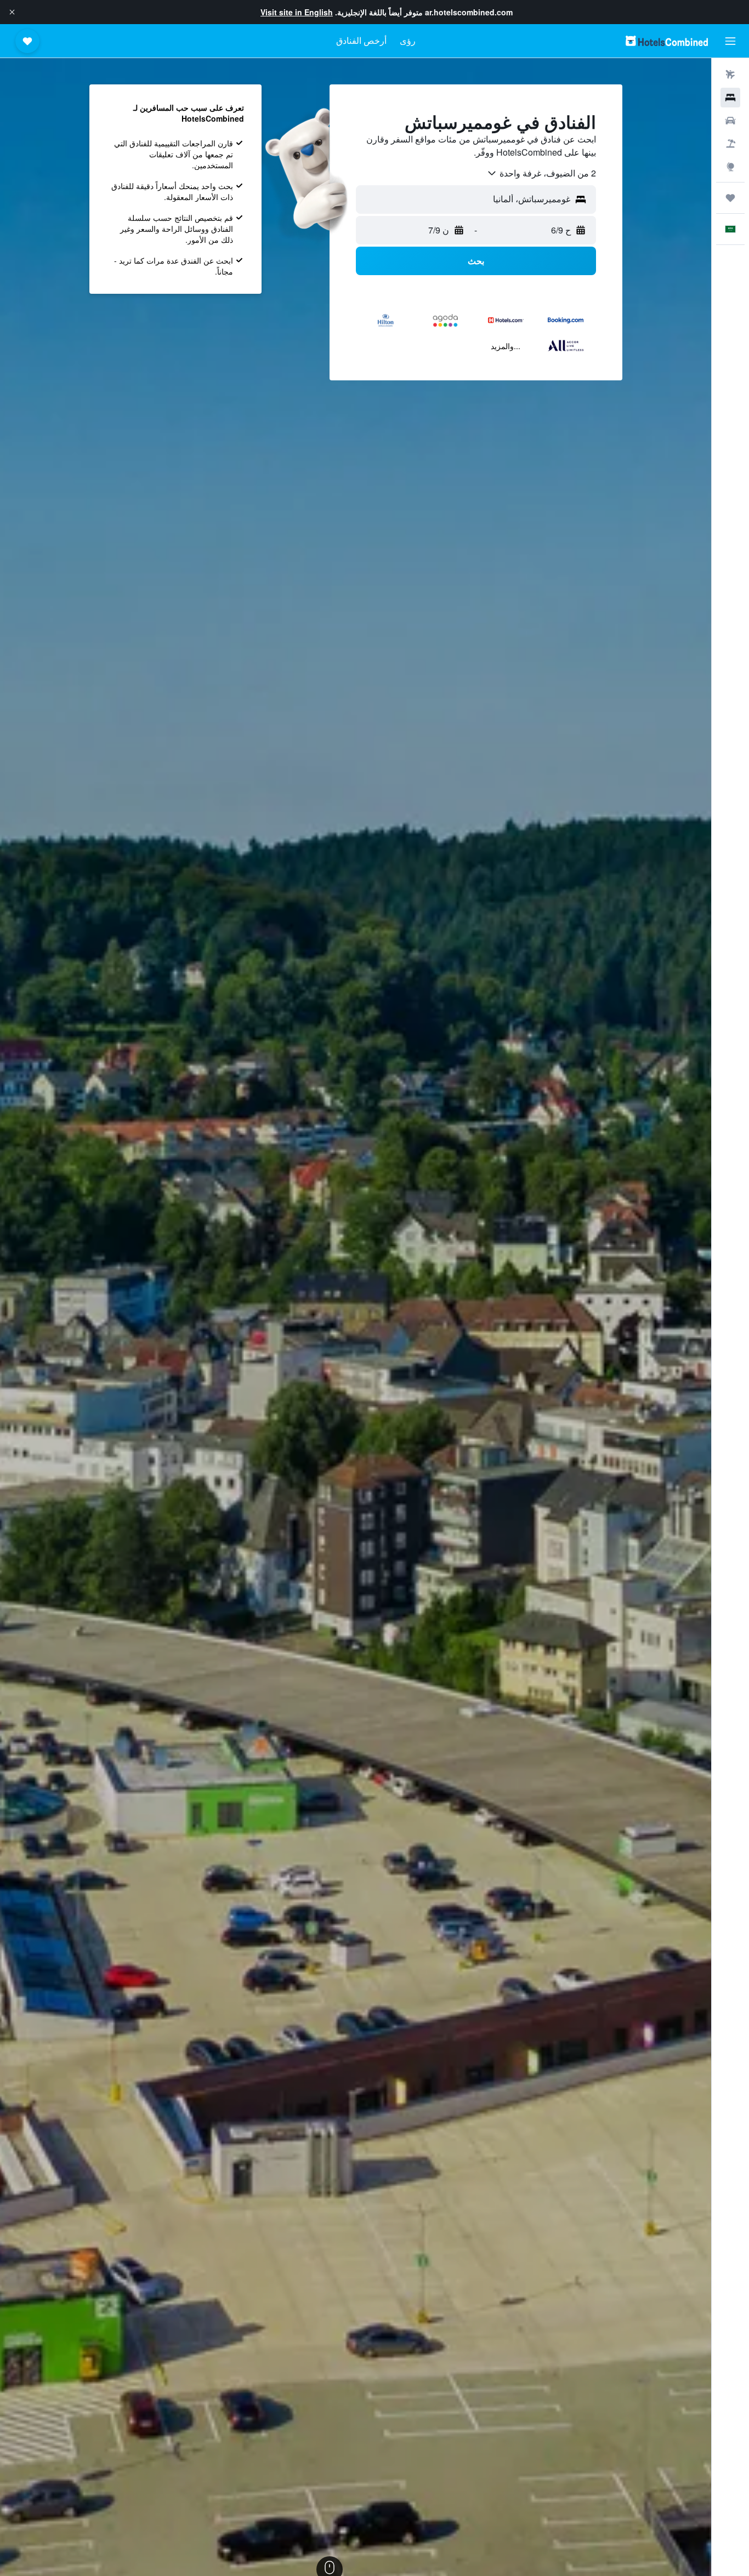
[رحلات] (730, 198)
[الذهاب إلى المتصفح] (730, 167)
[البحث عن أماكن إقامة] (730, 98)
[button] (12, 12)
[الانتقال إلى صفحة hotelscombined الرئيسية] (667, 41)
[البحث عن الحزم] (730, 144)
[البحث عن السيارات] (730, 121)
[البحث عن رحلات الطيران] (730, 75)
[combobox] (541, 173)
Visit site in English (297, 12)
